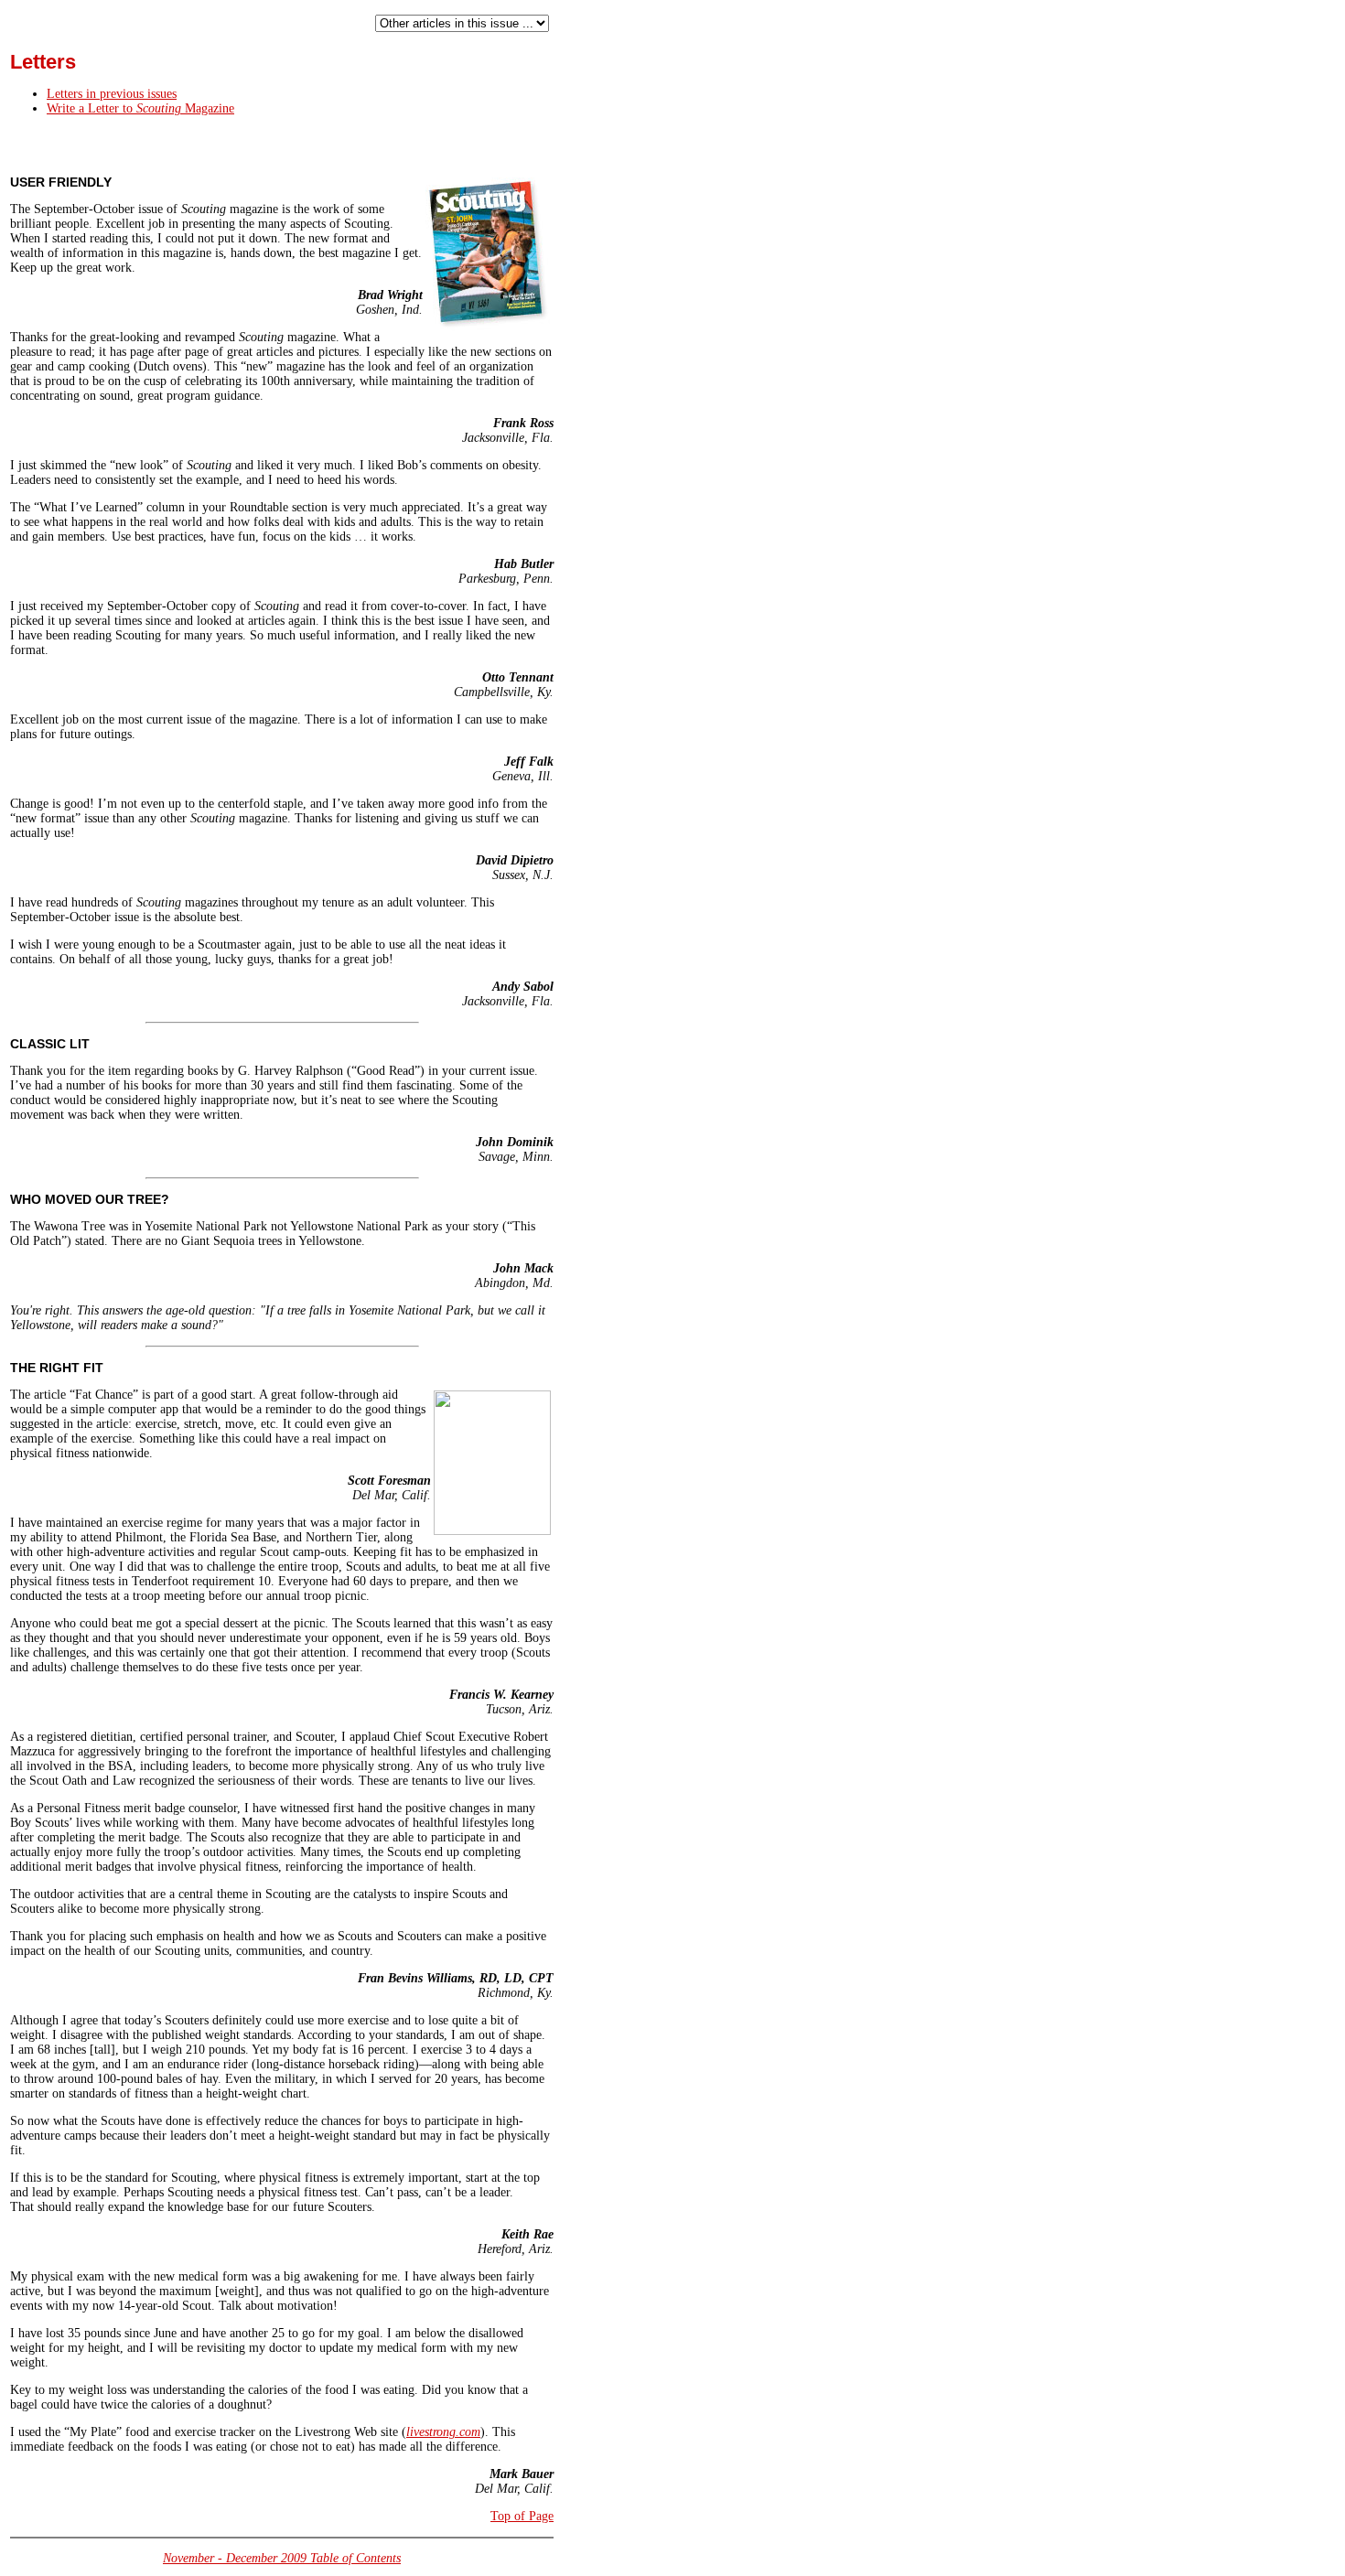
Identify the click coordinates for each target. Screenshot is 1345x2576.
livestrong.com (443, 2432)
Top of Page (522, 2516)
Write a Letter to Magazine (140, 108)
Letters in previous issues (112, 94)
